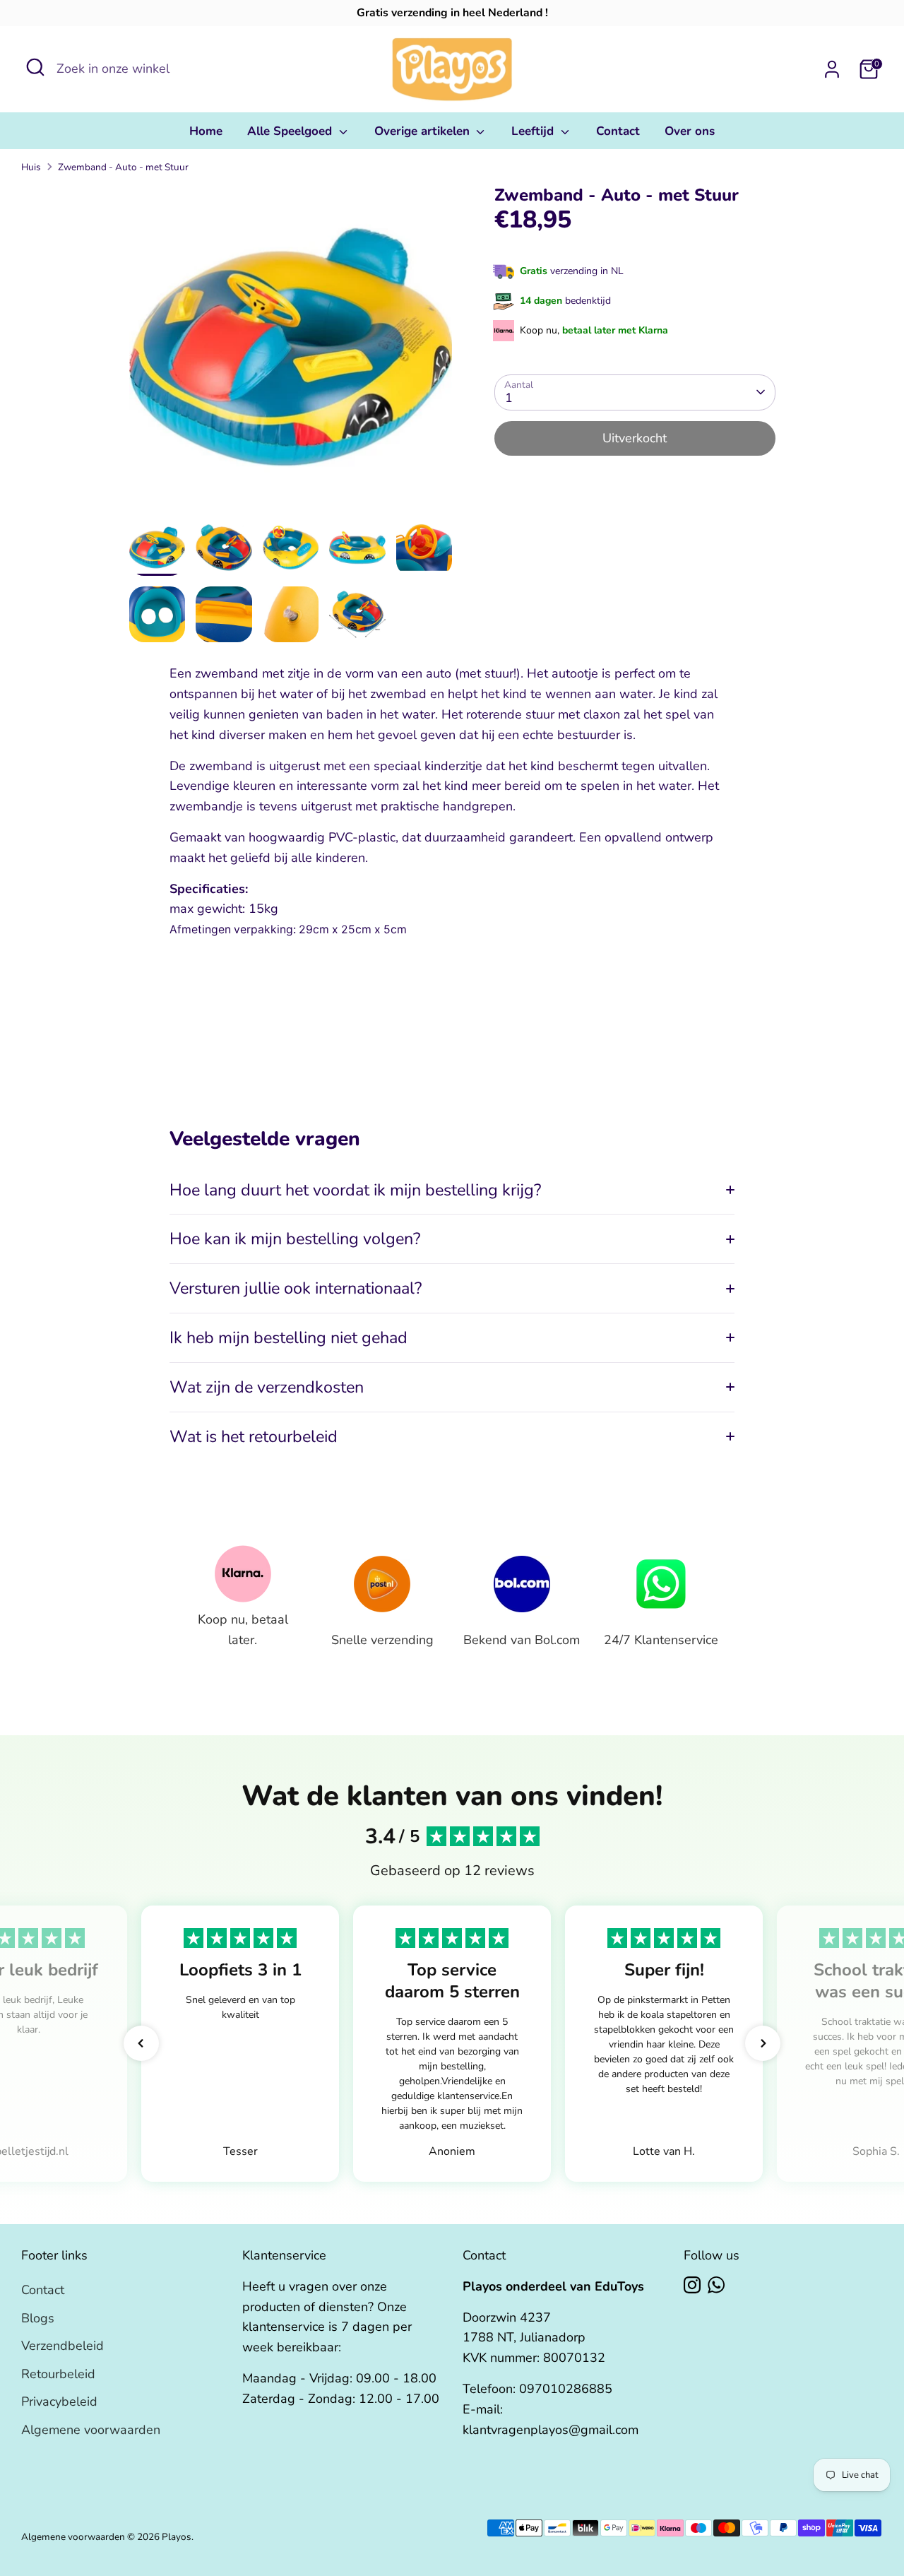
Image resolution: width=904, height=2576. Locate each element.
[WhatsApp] (716, 2285)
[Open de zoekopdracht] (35, 67)
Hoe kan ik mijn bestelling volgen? (295, 1239)
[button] (141, 2043)
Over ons (690, 131)
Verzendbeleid (63, 2346)
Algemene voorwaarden (91, 2430)
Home (206, 131)
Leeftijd (534, 131)
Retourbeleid (58, 2374)
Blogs (38, 2318)
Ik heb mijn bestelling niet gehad (289, 1337)
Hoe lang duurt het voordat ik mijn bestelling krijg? (355, 1190)
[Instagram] (692, 2285)
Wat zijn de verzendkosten (267, 1387)
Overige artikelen (424, 131)
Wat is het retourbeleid (254, 1436)
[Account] (832, 69)
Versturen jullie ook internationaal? (296, 1288)
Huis (31, 167)
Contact (618, 131)
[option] (291, 352)
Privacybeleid (59, 2401)
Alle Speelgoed (291, 131)
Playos (177, 2537)
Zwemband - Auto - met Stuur (123, 167)
